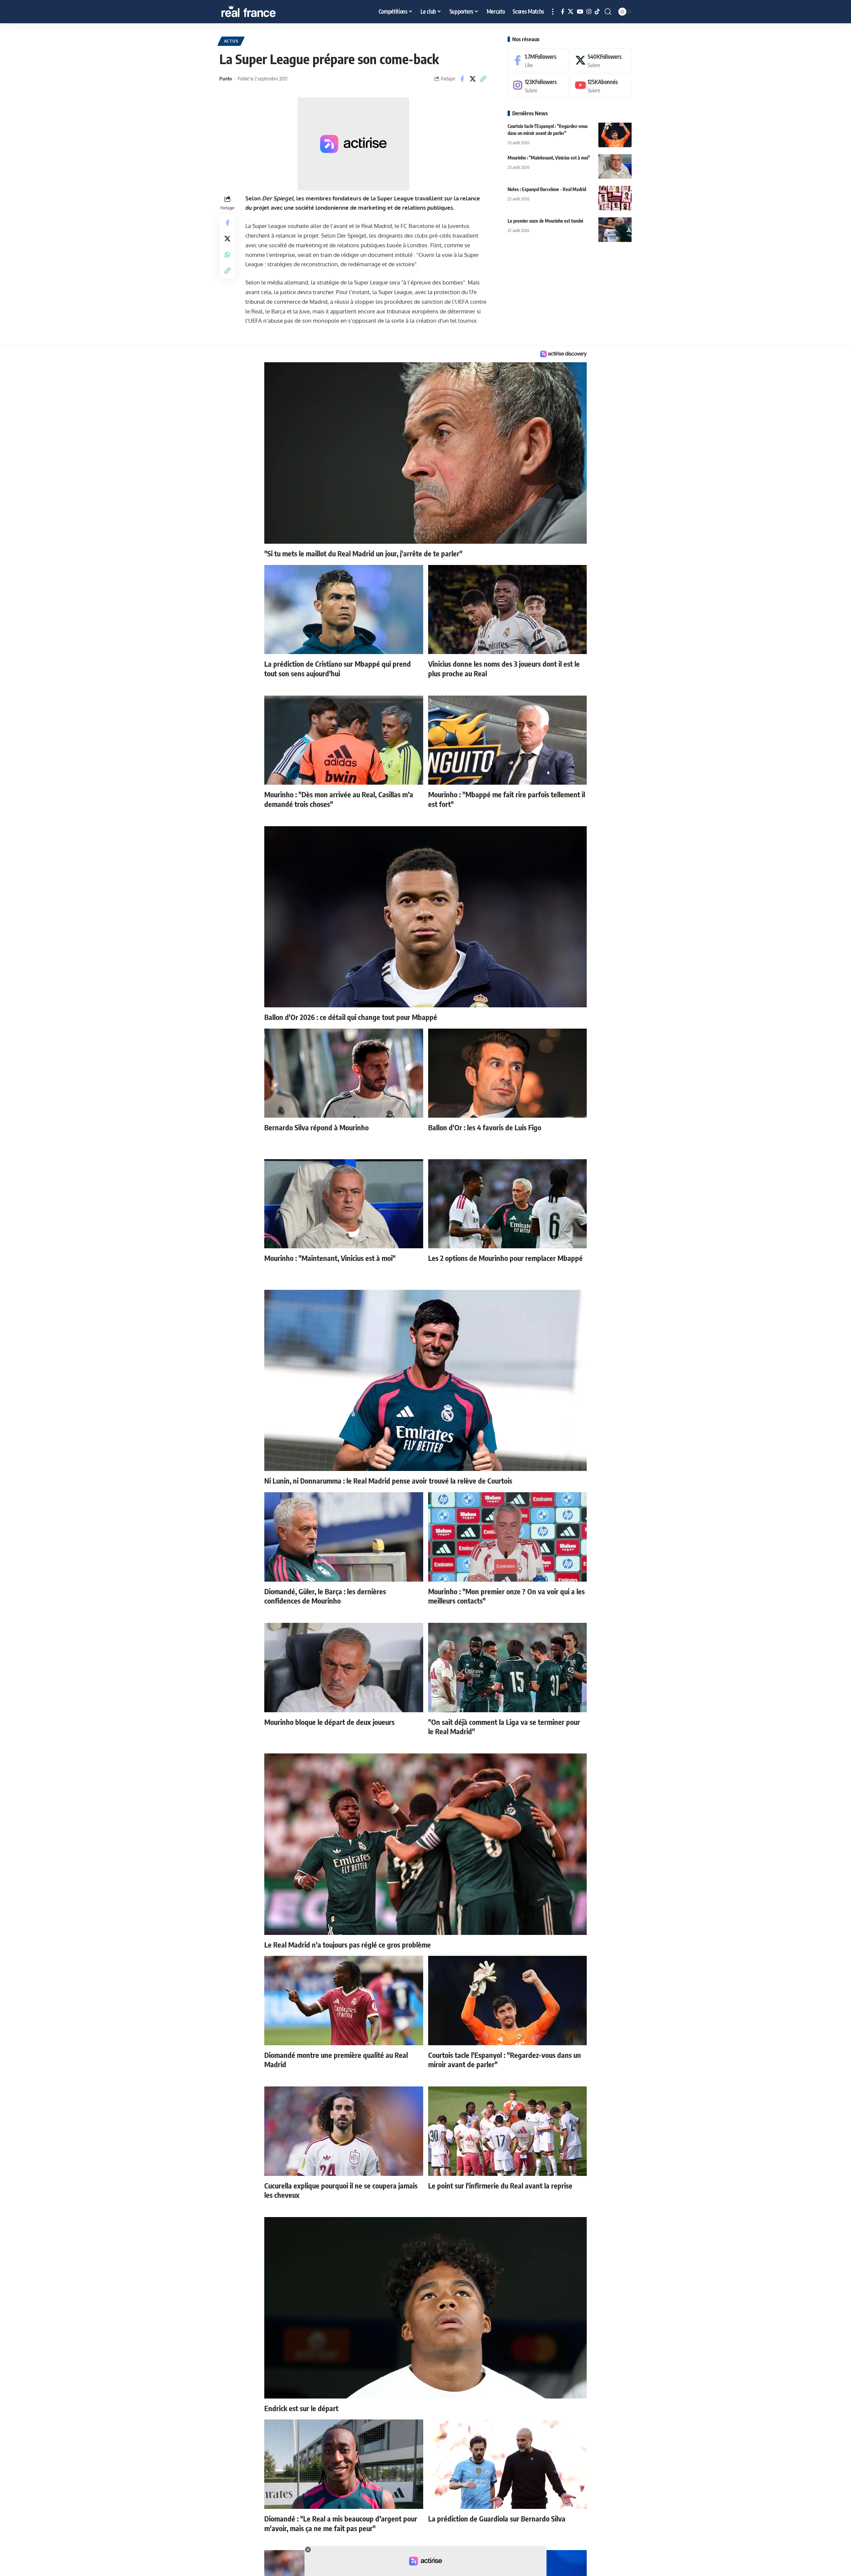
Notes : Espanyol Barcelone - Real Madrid (547, 189)
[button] (553, 12)
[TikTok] (597, 12)
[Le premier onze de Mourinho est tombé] (615, 229)
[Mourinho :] (615, 166)
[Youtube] (601, 86)
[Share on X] (473, 79)
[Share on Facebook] (462, 79)
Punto (226, 78)
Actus (231, 41)
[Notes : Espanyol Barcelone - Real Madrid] (615, 198)
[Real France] (263, 12)
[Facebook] (563, 12)
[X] (571, 12)
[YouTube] (580, 12)
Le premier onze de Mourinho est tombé (546, 221)
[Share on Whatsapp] (227, 254)
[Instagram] (589, 12)
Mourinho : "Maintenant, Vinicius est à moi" (549, 157)
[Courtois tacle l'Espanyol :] (615, 135)
